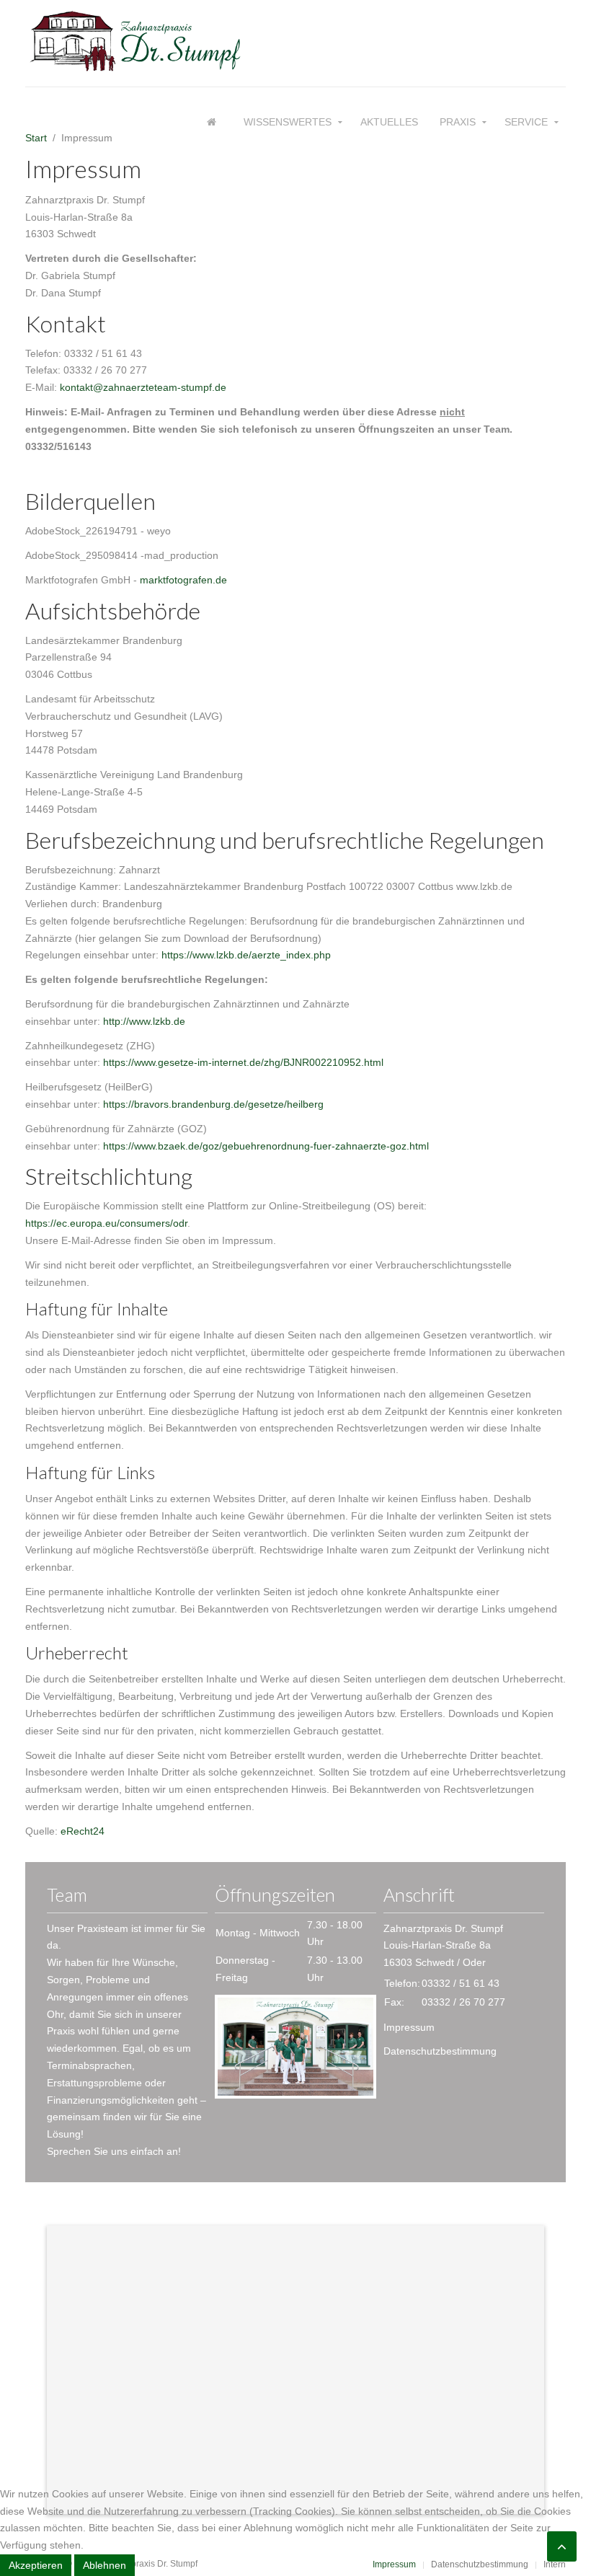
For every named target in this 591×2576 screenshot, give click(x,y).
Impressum (409, 2027)
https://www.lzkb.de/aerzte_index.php (246, 955)
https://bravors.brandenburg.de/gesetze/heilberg (213, 1104)
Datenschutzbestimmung (440, 2051)
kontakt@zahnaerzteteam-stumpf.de (143, 387)
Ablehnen (105, 2565)
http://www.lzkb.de (144, 1021)
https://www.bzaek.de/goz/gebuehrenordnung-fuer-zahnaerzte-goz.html (266, 1146)
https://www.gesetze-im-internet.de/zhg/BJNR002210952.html (243, 1062)
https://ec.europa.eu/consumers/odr (106, 1223)
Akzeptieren (36, 2565)
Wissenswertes (288, 122)
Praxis (458, 122)
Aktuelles (389, 122)
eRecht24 (83, 1831)
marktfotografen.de (183, 580)
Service (526, 122)
